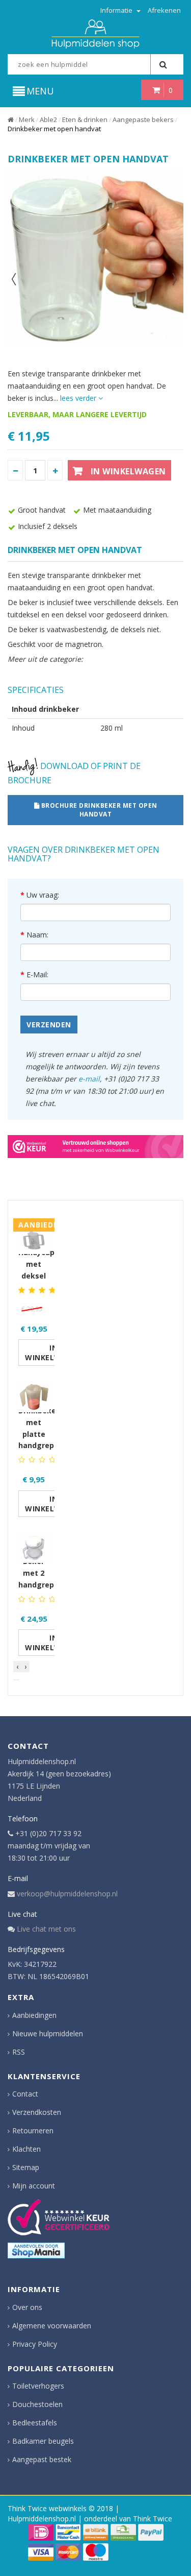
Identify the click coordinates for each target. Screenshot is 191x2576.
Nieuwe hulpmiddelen (48, 2033)
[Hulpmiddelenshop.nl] (95, 33)
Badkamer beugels (43, 2441)
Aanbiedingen (34, 2015)
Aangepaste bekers (143, 119)
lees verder (79, 398)
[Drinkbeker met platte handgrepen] (34, 1392)
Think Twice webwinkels (47, 2508)
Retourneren (33, 2130)
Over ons (27, 2307)
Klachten (26, 2149)
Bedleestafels (35, 2423)
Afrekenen (164, 10)
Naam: (37, 935)
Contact (25, 2094)
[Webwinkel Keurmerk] (95, 1146)
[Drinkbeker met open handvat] (95, 259)
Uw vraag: (43, 895)
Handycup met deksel (36, 1264)
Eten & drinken (85, 119)
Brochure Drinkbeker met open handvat (98, 810)
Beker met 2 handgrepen (41, 1573)
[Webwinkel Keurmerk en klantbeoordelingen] (59, 2217)
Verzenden (49, 1025)
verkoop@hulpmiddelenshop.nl (67, 1894)
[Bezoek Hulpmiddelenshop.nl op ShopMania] (36, 2250)
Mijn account (34, 2186)
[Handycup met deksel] (34, 1234)
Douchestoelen (37, 2404)
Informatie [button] (117, 10)
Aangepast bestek (42, 2459)
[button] (16, 1680)
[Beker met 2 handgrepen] (34, 1543)
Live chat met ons (46, 1929)
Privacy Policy (35, 2344)
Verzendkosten (37, 2112)
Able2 (48, 119)
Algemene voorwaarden (52, 2326)
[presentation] (17, 1667)
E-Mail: (37, 974)
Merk (27, 119)
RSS (19, 2052)
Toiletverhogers (38, 2386)
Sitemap (26, 2167)
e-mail (89, 1079)
